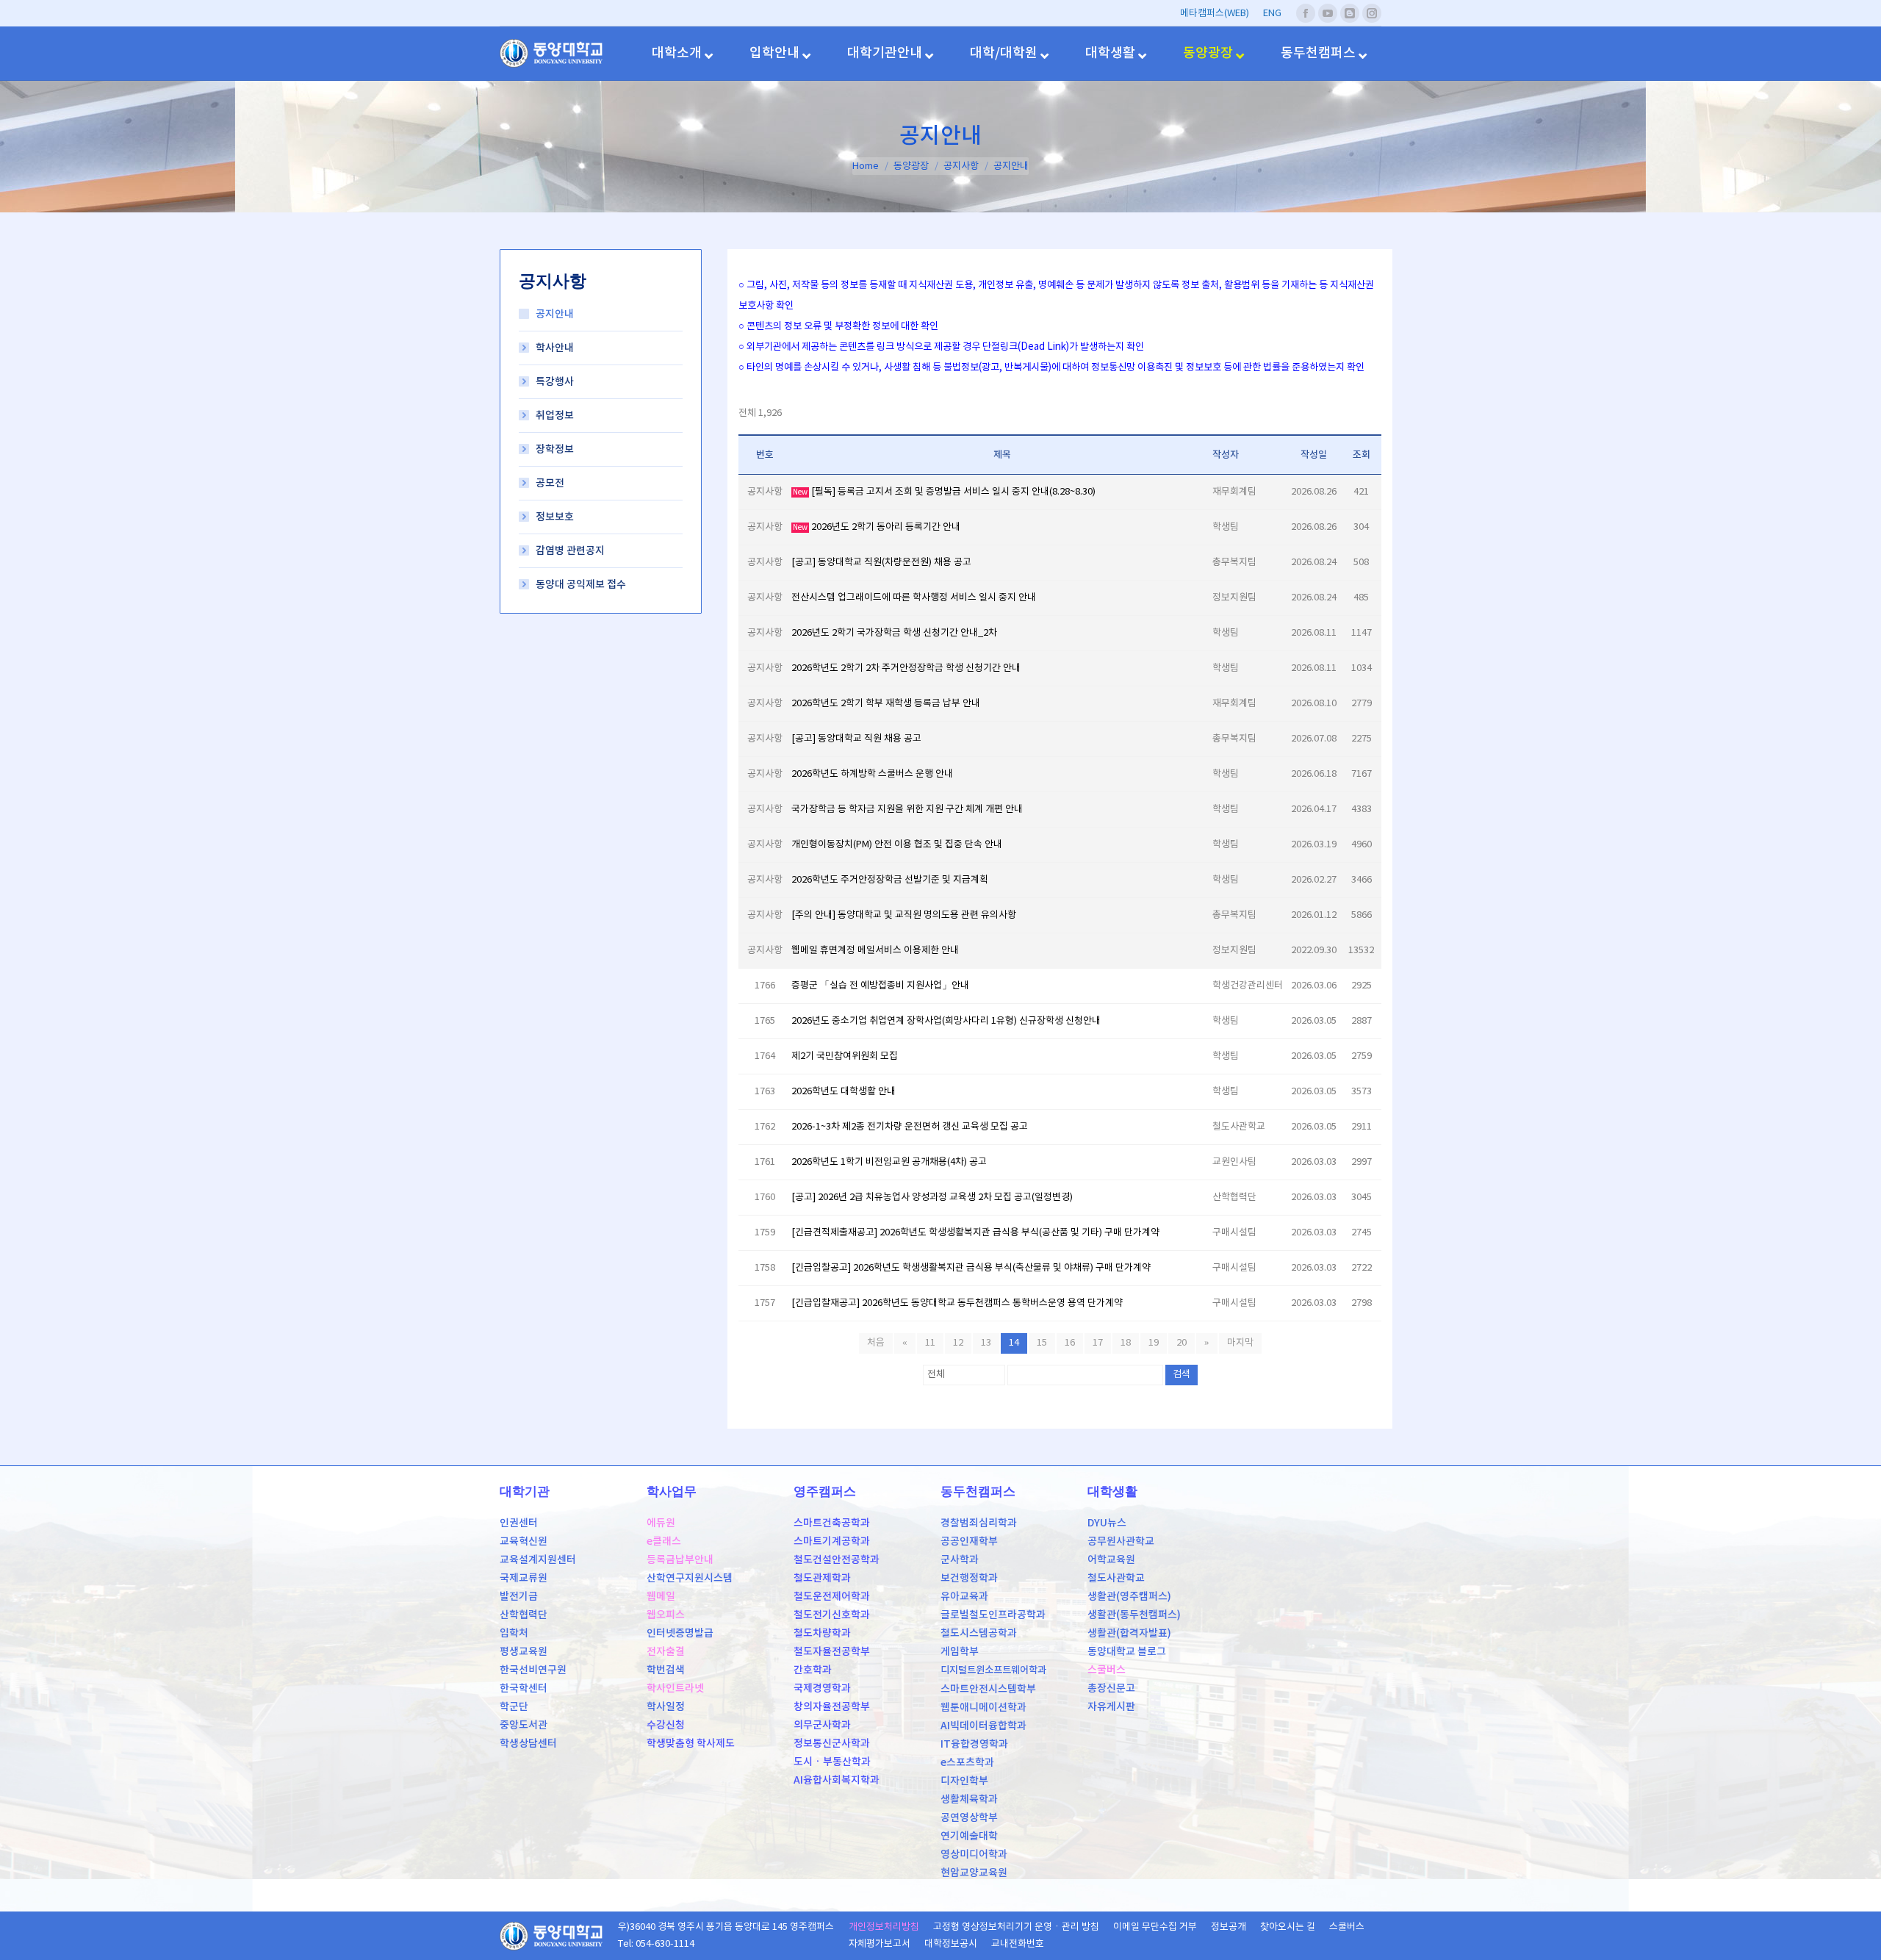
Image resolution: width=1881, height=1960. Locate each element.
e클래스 (664, 1541)
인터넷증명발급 (680, 1633)
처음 (876, 1343)
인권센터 (519, 1523)
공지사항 (961, 166)
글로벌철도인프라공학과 (993, 1615)
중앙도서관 (524, 1725)
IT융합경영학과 (974, 1744)
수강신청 (666, 1725)
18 (1126, 1343)
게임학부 (960, 1652)
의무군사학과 (822, 1725)
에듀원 (661, 1523)
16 (1070, 1343)
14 (1014, 1343)
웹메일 (661, 1597)
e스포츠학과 (967, 1763)
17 (1098, 1343)
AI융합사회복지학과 (837, 1780)
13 (986, 1343)
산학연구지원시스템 (690, 1578)
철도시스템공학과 (979, 1633)
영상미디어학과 (974, 1855)
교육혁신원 (524, 1541)
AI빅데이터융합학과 (983, 1726)
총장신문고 (1111, 1688)
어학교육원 (1111, 1560)
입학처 (514, 1633)
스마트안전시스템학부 (988, 1689)
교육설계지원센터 (538, 1560)
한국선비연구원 (533, 1670)
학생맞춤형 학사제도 (691, 1744)
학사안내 (555, 348)
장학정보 (555, 449)
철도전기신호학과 (832, 1615)
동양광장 (911, 166)
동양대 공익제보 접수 (581, 585)
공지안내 (555, 314)
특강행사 (555, 382)
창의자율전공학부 (832, 1707)
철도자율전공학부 (832, 1652)
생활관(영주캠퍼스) (1129, 1597)
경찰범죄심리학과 (979, 1523)
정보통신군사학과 (832, 1744)
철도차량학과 (822, 1633)
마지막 (1240, 1343)
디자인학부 (964, 1781)
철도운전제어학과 (832, 1597)
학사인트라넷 (675, 1688)
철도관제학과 (822, 1578)
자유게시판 (1111, 1707)
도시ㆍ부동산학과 (832, 1762)
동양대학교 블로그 (1127, 1652)
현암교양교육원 (974, 1873)
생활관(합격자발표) (1129, 1633)
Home (866, 166)
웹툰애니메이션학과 (983, 1708)
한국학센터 (524, 1688)
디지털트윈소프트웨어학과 (993, 1670)
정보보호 (555, 517)
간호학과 (813, 1670)
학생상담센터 (528, 1744)
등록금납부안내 (680, 1560)
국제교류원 (524, 1578)
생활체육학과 (969, 1799)
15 (1042, 1343)
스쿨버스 (1107, 1670)
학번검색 (666, 1670)
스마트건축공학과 (832, 1523)
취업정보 (555, 416)
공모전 (550, 483)
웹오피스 (666, 1615)
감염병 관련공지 (570, 551)
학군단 (514, 1707)
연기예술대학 (969, 1836)
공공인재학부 (969, 1541)
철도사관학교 (1116, 1578)
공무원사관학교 (1121, 1541)
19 (1154, 1343)
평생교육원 (524, 1652)
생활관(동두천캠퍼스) (1134, 1615)
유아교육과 (964, 1597)
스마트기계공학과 (832, 1541)
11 (930, 1343)
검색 (1182, 1375)
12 (958, 1343)
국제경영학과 (822, 1688)
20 (1182, 1343)
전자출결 (666, 1652)
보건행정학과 (969, 1578)
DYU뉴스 (1107, 1523)
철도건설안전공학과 (837, 1560)
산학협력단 (524, 1615)
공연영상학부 (969, 1818)
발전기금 (519, 1597)
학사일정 (666, 1707)
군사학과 (960, 1560)
